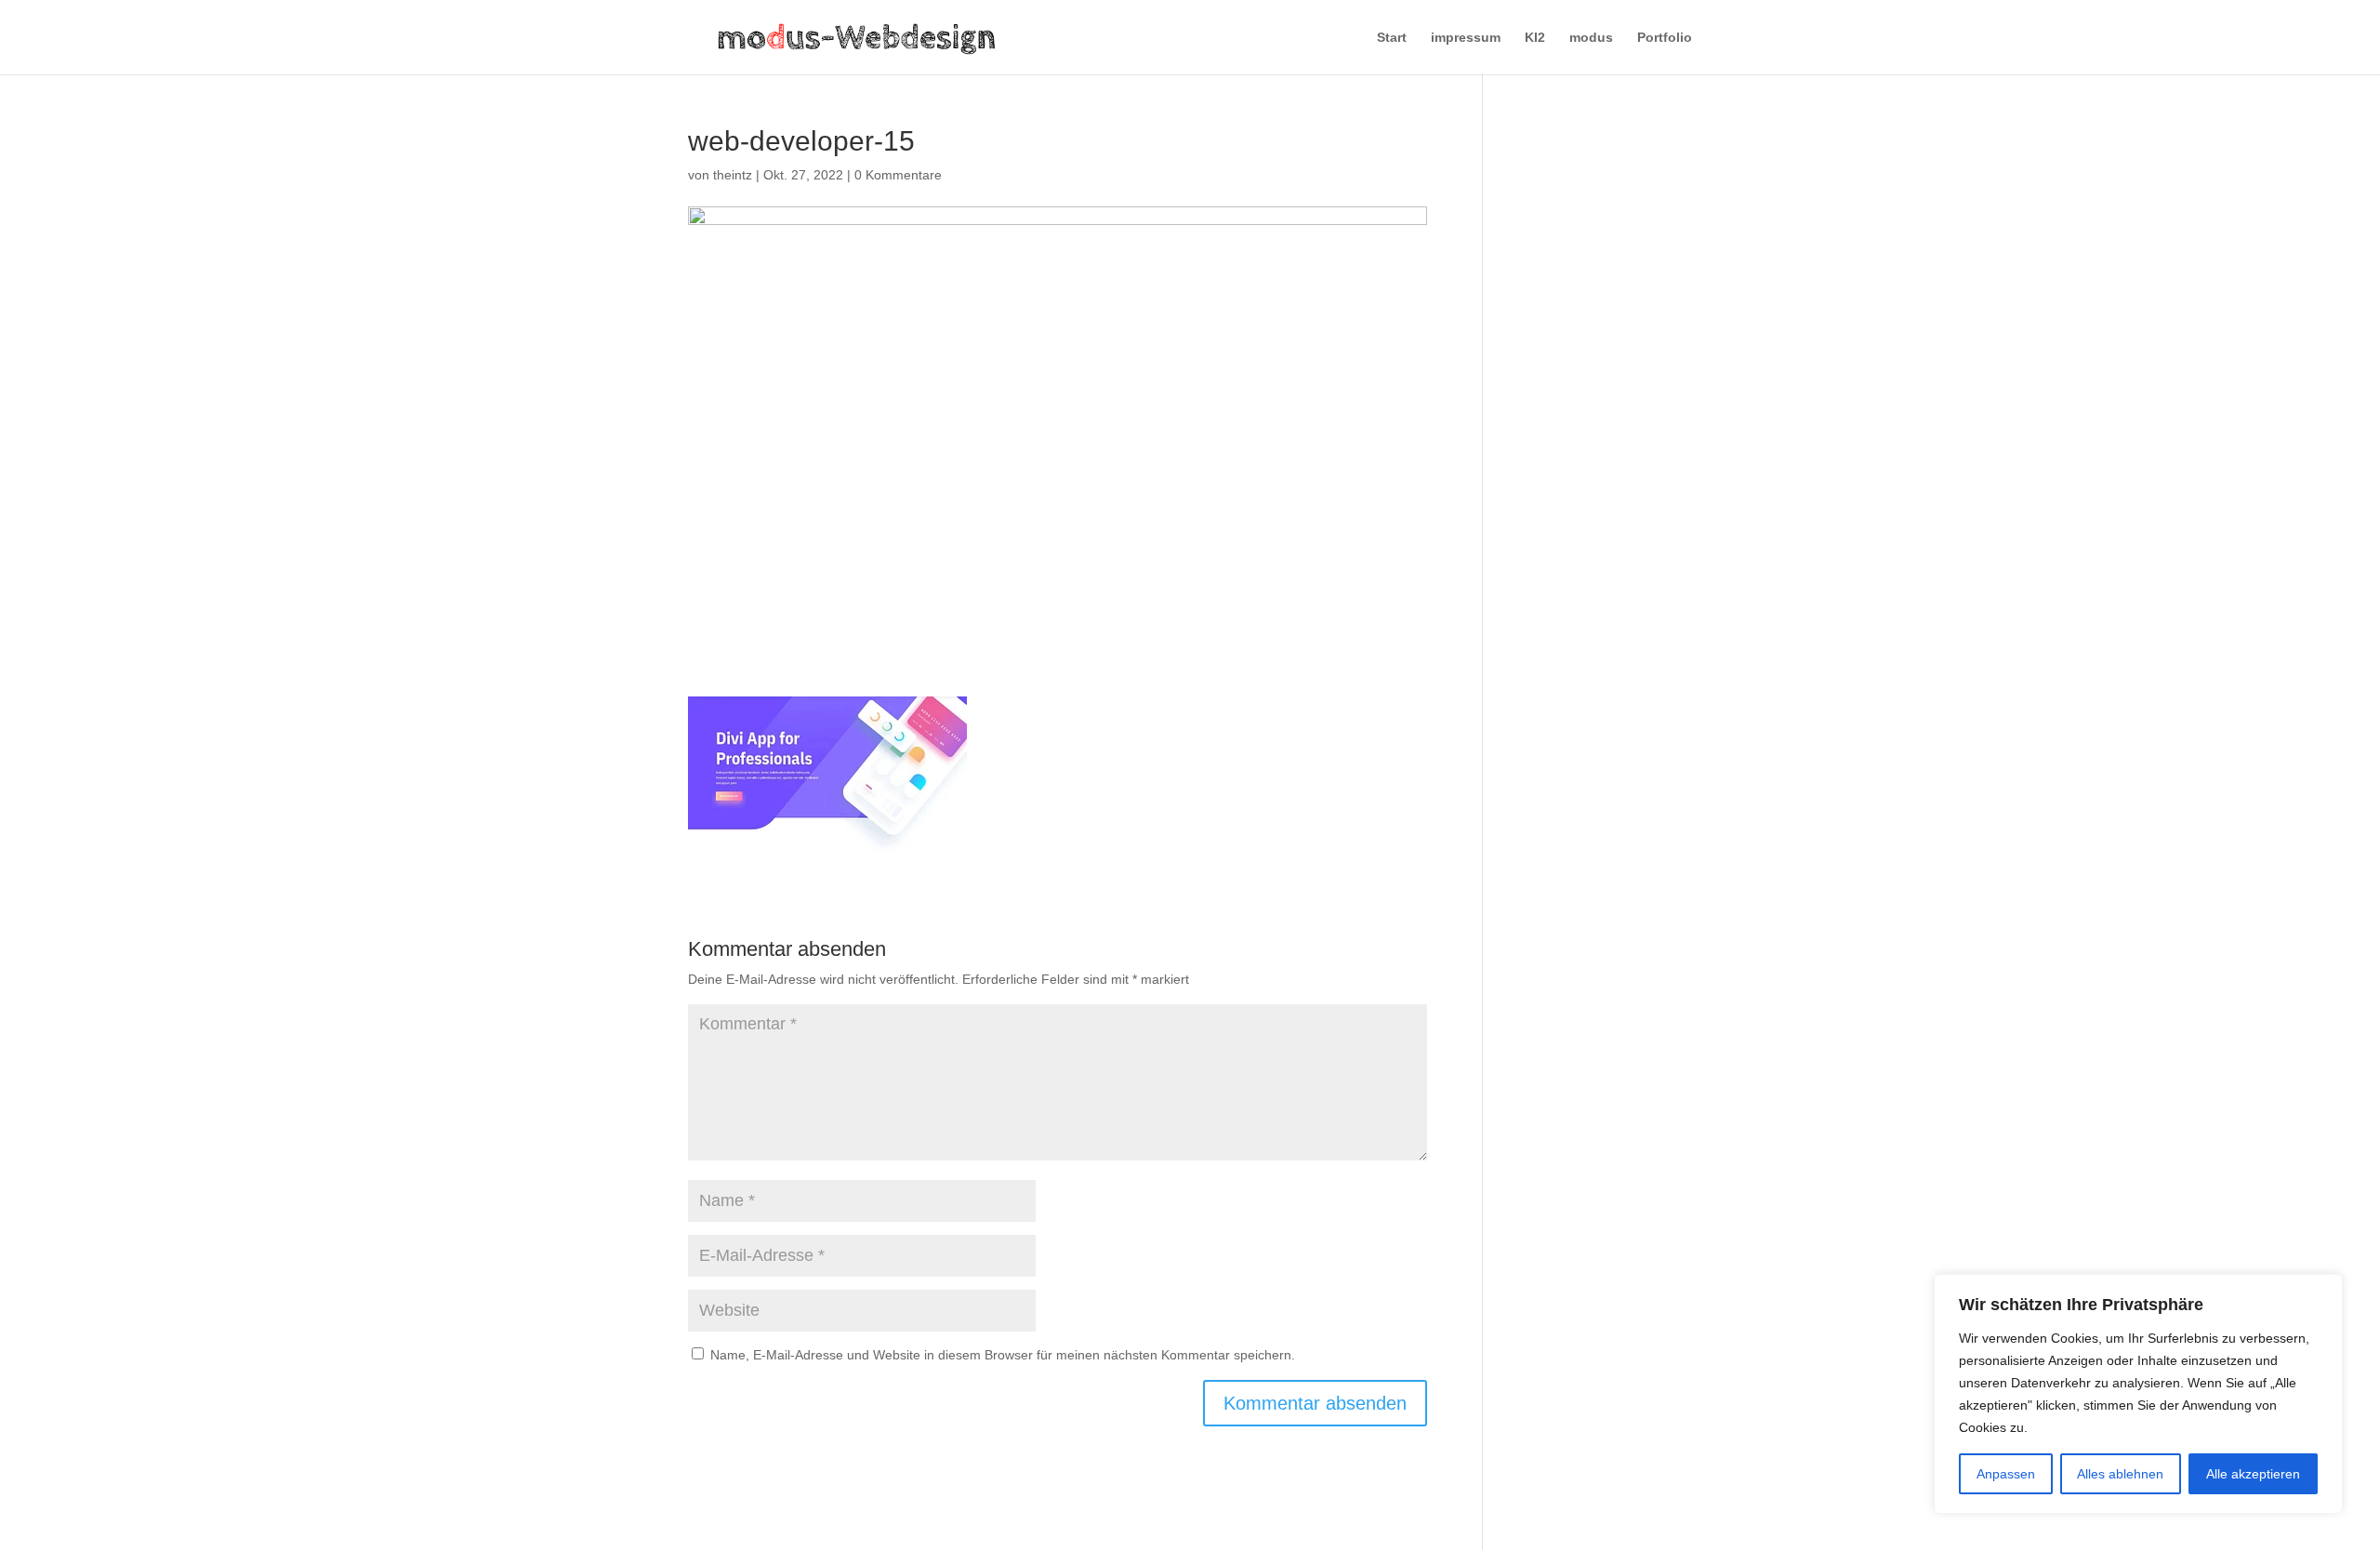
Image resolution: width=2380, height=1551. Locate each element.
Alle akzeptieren (2253, 1474)
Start (1392, 38)
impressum (1466, 38)
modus (1591, 38)
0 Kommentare (898, 175)
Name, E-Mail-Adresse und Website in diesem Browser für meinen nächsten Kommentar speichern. (1003, 1355)
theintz (733, 175)
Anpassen (2006, 1474)
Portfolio (1665, 38)
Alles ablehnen (2120, 1474)
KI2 (1535, 38)
